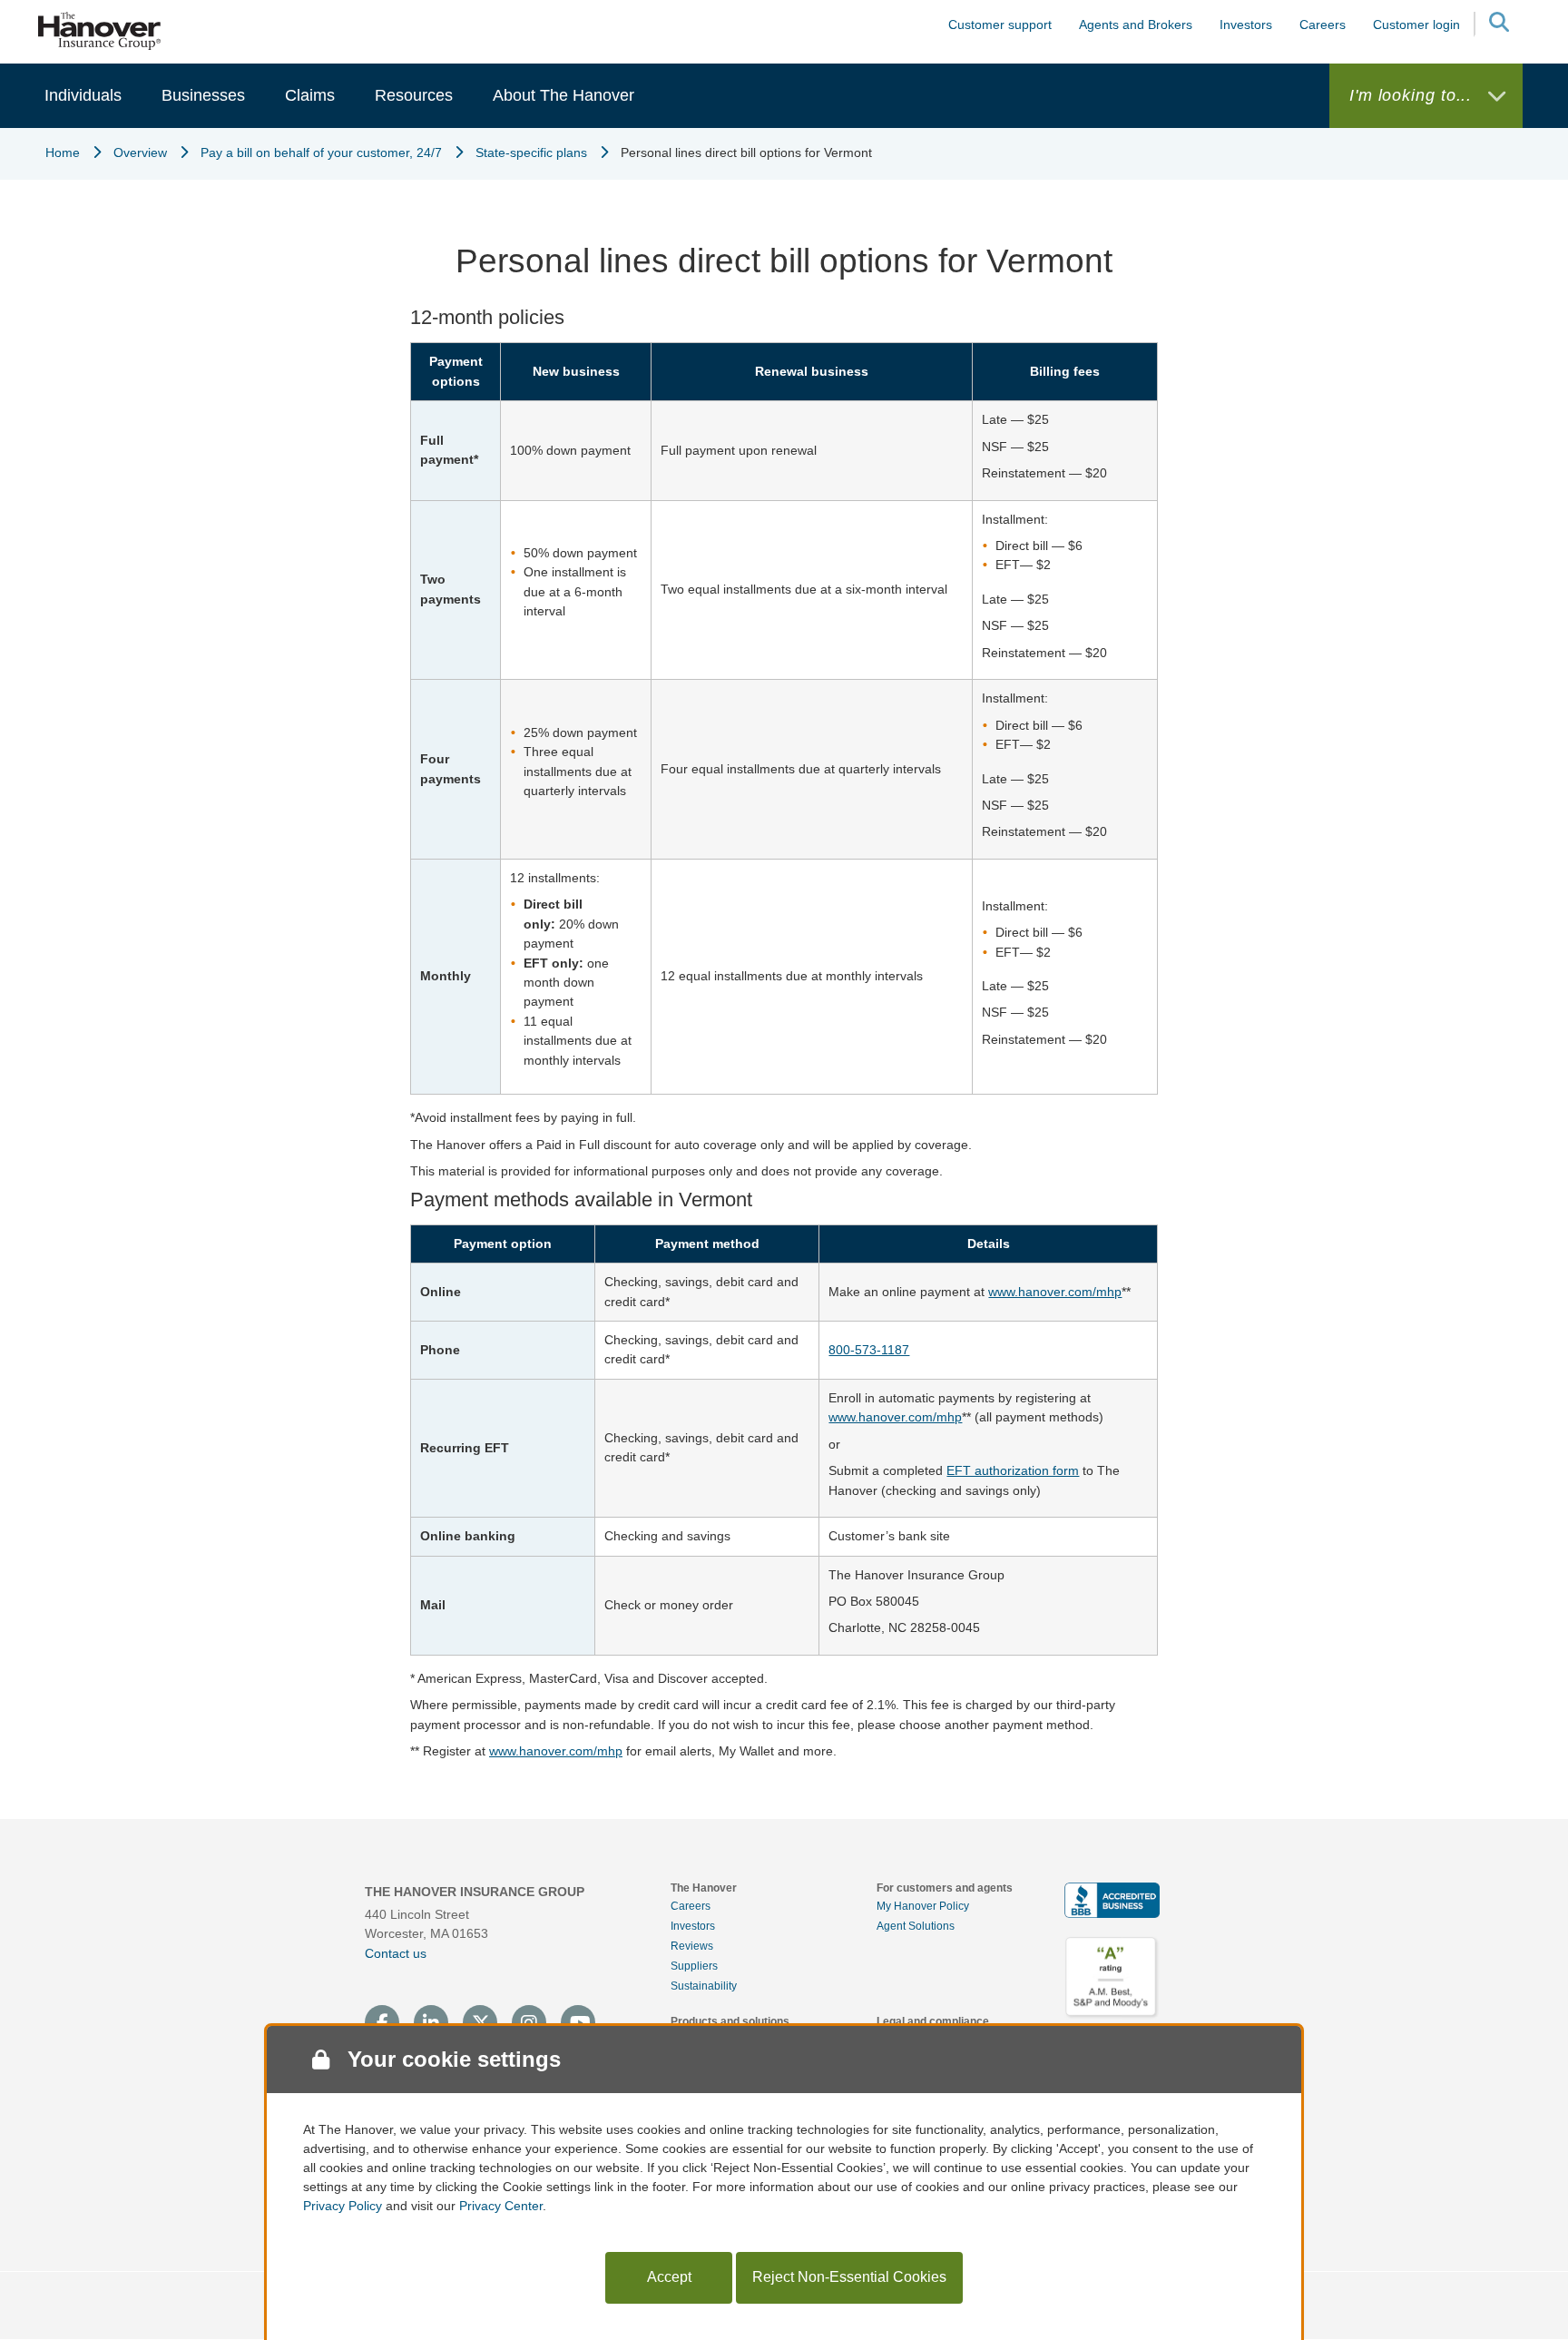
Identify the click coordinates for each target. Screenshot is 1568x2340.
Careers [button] (1323, 25)
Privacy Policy (343, 2206)
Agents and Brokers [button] (1136, 25)
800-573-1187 (869, 1350)
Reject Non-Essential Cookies (849, 2277)
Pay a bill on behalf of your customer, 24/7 (321, 152)
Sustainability (704, 1986)
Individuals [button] (83, 95)
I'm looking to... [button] (1413, 95)
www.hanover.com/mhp (1055, 1292)
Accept (669, 2277)
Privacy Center (501, 2206)
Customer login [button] (1416, 25)
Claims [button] (310, 95)
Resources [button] (414, 95)
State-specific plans (531, 152)
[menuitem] (83, 96)
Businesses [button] (203, 95)
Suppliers (694, 1966)
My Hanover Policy (923, 1906)
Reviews (692, 1946)
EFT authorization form (1013, 1470)
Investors (1246, 25)
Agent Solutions (916, 1926)
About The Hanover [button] (563, 95)
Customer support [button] (1000, 25)
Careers (691, 1906)
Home (63, 152)
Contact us (396, 1953)
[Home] (100, 30)
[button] (1498, 25)
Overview (140, 152)
